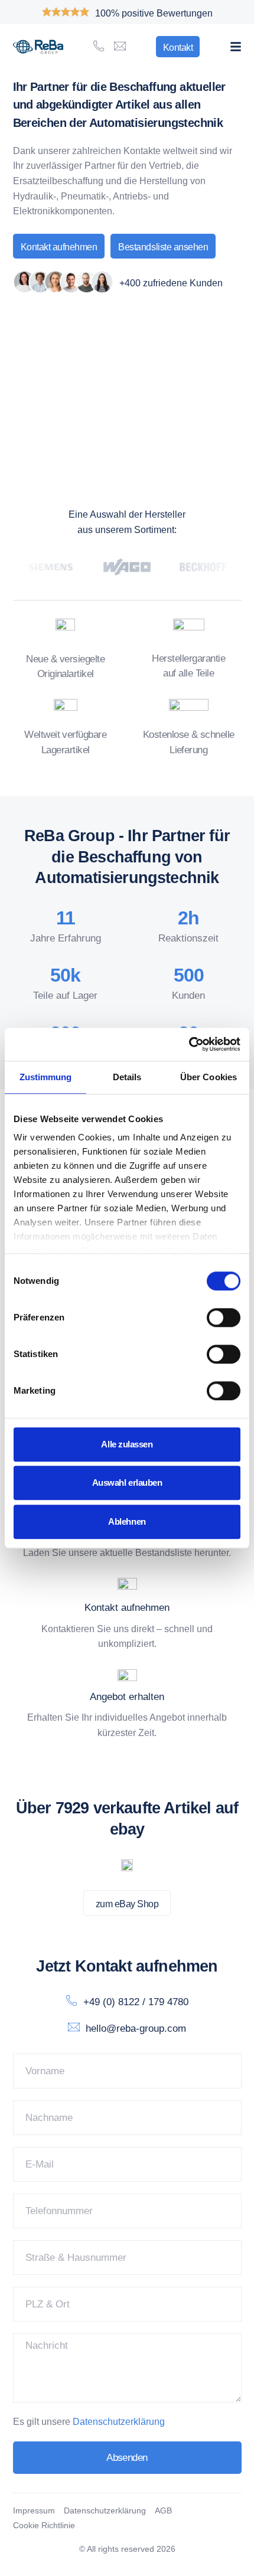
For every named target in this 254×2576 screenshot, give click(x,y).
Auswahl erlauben (127, 1482)
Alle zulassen (127, 1444)
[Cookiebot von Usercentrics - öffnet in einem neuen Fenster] (189, 1044)
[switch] (224, 1318)
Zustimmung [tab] (46, 1077)
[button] (236, 47)
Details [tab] (127, 1077)
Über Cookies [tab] (209, 1077)
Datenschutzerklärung (119, 2422)
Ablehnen (127, 1521)
